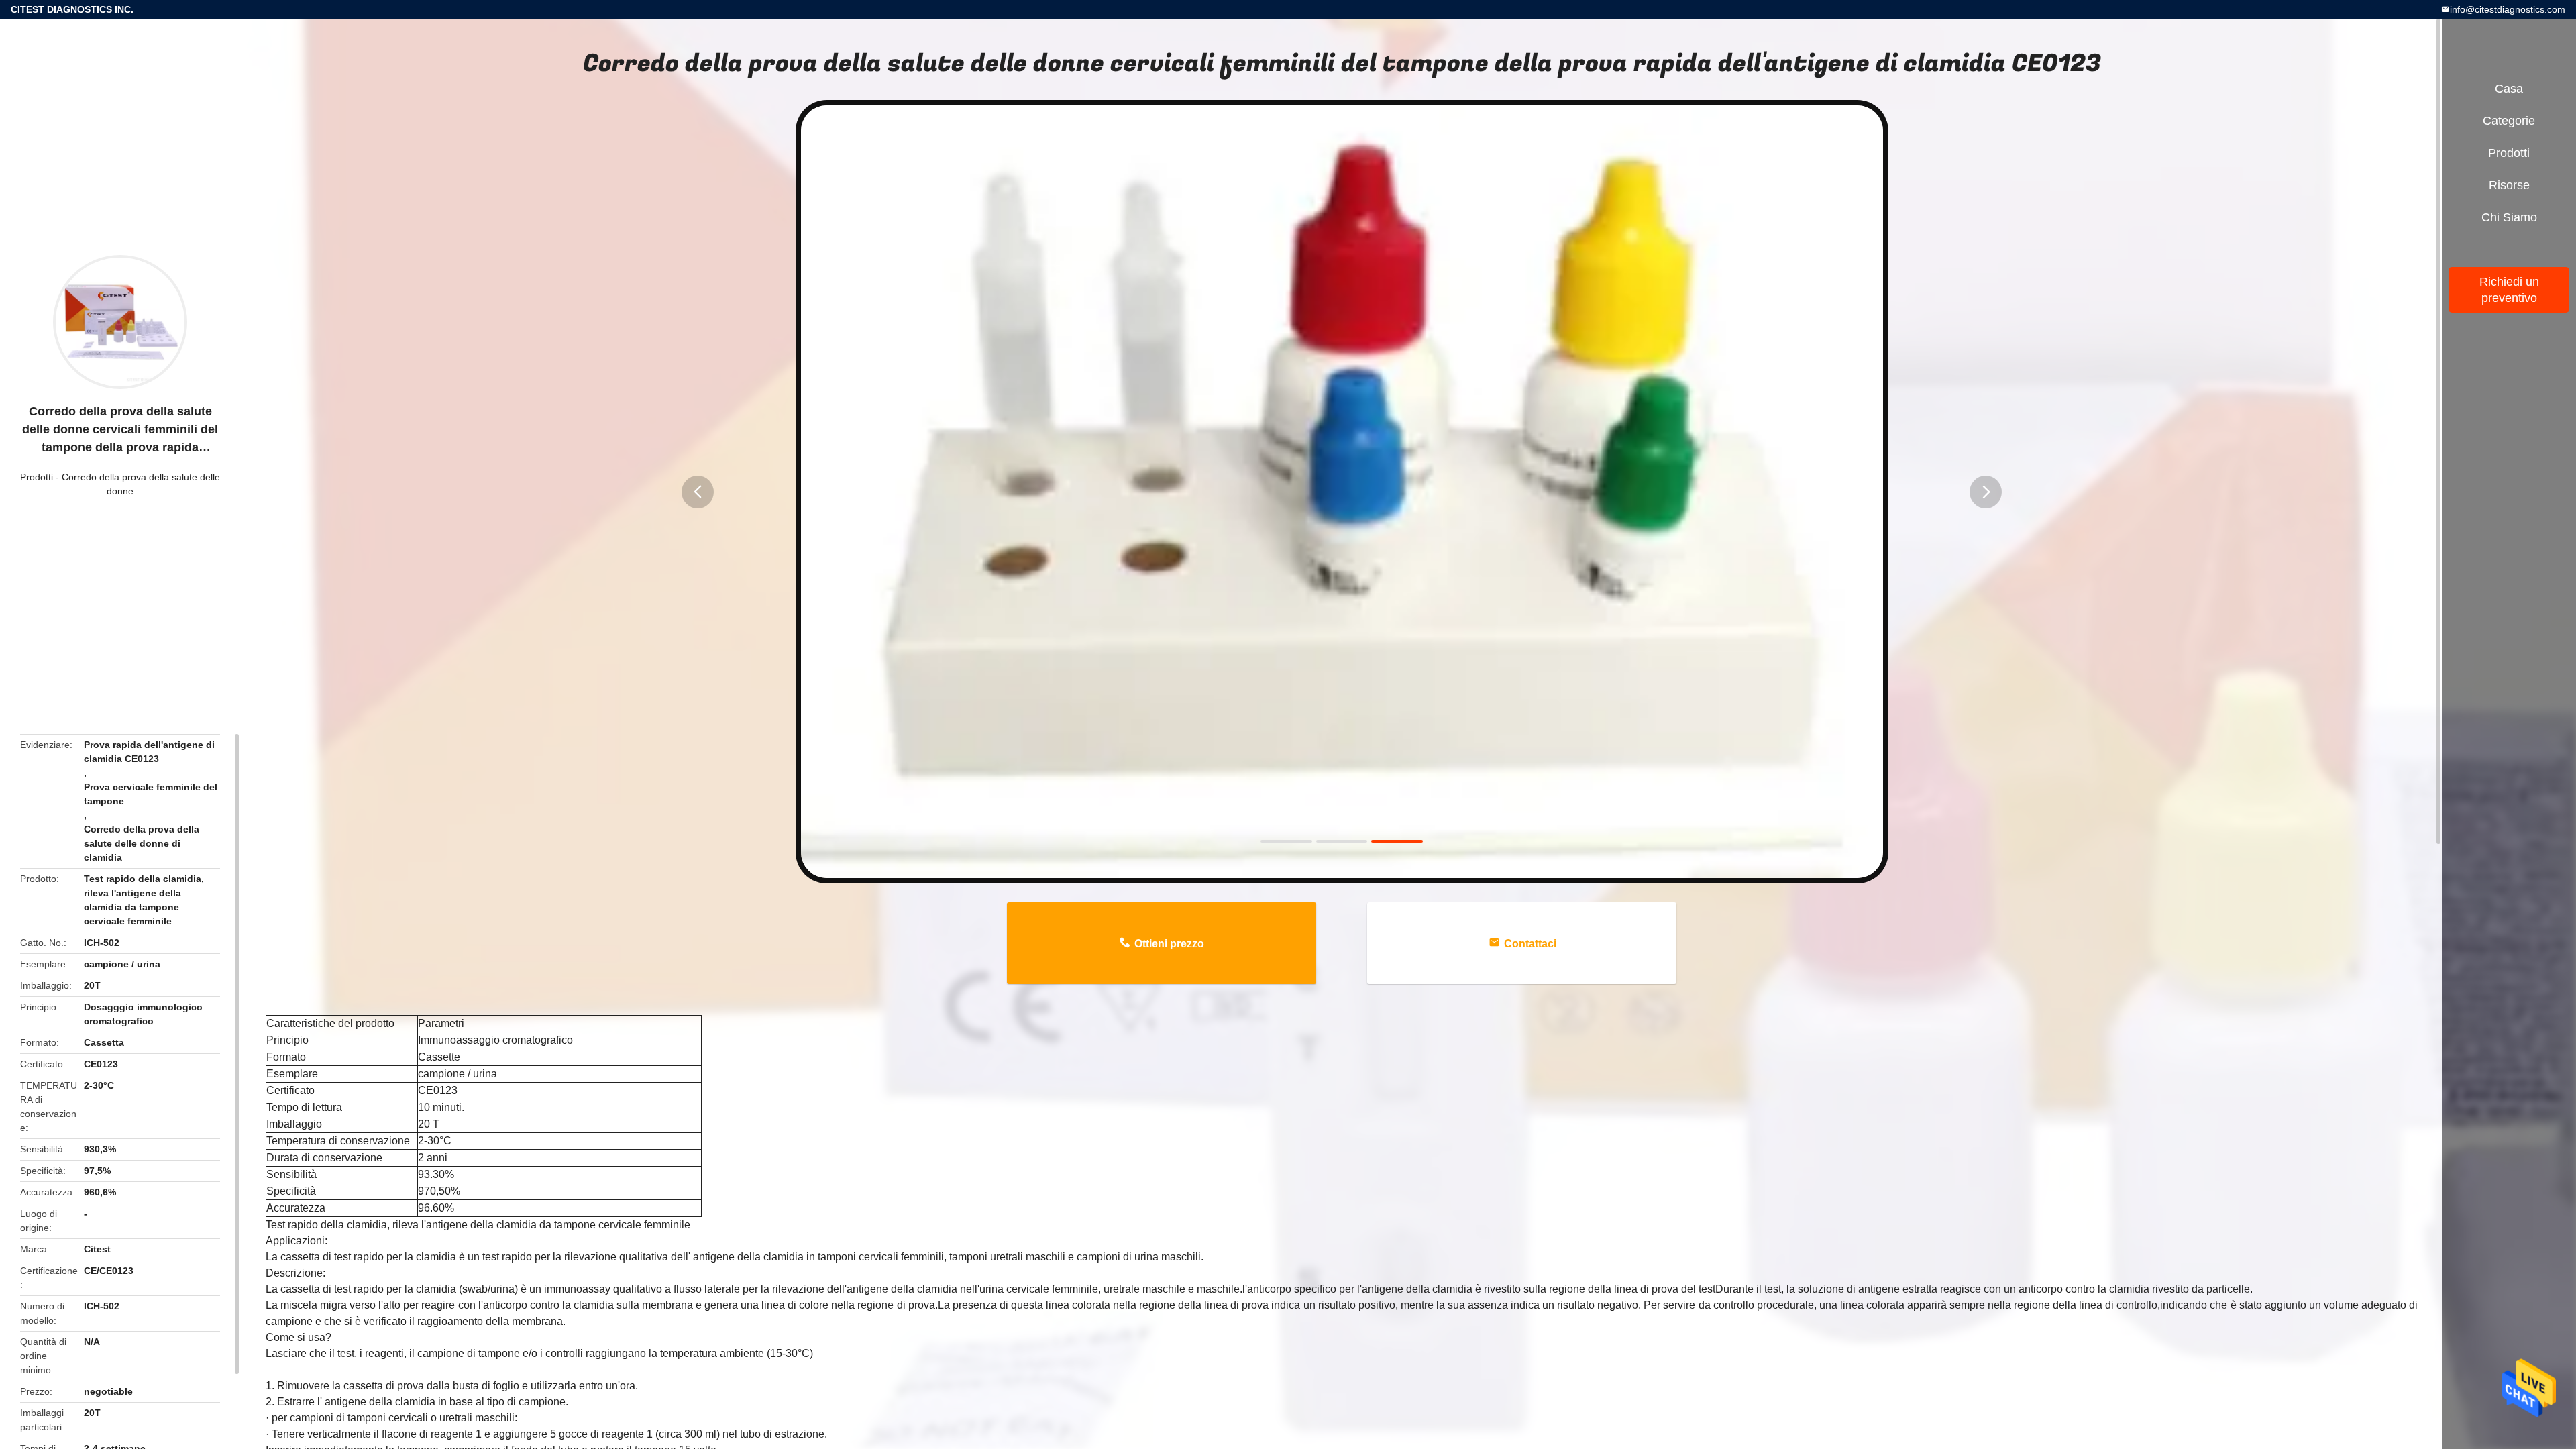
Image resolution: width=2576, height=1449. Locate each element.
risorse (2509, 185)
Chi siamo (2509, 217)
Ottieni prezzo (1169, 944)
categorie (2509, 121)
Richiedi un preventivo (2509, 290)
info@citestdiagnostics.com (2508, 9)
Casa (2509, 89)
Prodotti (37, 477)
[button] (698, 492)
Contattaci (1530, 944)
